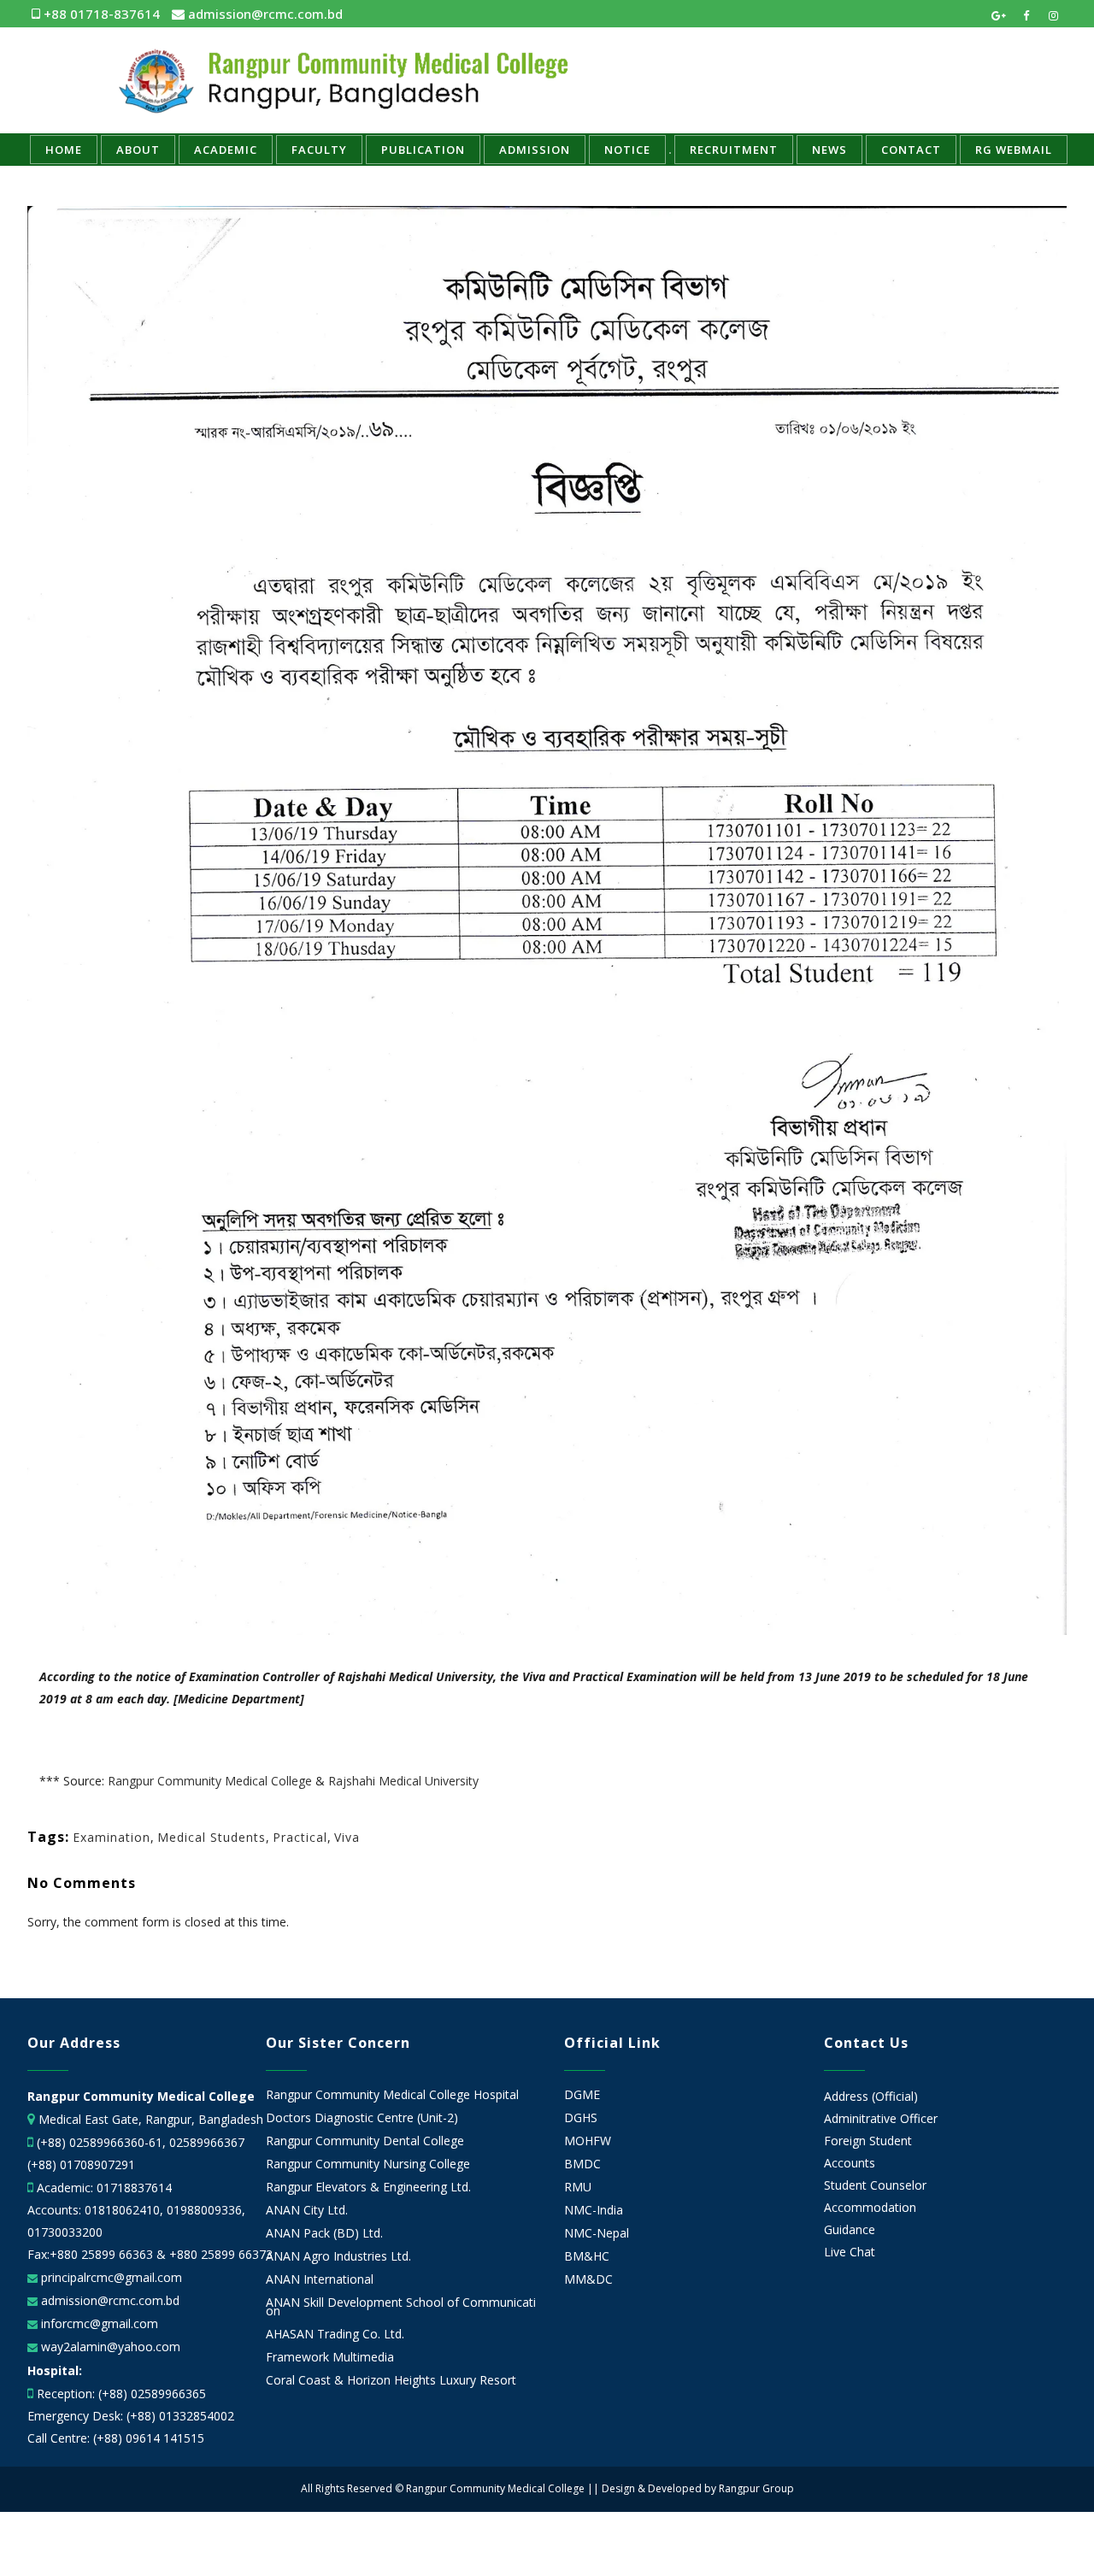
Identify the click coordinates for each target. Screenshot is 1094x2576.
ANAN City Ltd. (307, 2210)
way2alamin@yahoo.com (109, 2347)
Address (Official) (871, 2096)
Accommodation (870, 2207)
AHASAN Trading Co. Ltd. (335, 2334)
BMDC (582, 2164)
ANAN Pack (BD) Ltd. (324, 2233)
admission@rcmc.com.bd (264, 14)
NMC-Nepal (597, 2233)
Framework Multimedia (330, 2357)
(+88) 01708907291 (81, 2164)
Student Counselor (875, 2185)
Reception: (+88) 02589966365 (121, 2394)
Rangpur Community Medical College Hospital (392, 2095)
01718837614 (134, 2188)
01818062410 (122, 2210)
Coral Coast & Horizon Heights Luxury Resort (391, 2380)
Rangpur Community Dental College (365, 2141)
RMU (578, 2187)
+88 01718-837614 (100, 14)
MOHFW (588, 2141)
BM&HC (587, 2256)
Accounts (850, 2163)
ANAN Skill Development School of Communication (401, 2307)
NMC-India (594, 2210)
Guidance (850, 2229)
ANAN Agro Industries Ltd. (338, 2256)
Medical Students (212, 1837)
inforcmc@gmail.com (98, 2323)
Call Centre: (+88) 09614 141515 (116, 2438)
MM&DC (588, 2279)
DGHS (581, 2118)
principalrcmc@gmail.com (110, 2277)
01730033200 (65, 2232)
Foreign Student (868, 2141)
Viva (347, 1837)
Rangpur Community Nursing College (368, 2164)
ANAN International (320, 2279)
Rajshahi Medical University (403, 1781)
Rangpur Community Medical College (210, 1781)
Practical (300, 1837)
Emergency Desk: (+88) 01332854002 (131, 2416)
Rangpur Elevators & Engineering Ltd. (370, 2187)
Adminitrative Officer (881, 2118)
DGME (582, 2095)
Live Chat (850, 2252)
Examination (112, 1837)
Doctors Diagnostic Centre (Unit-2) (362, 2118)
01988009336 (204, 2210)
